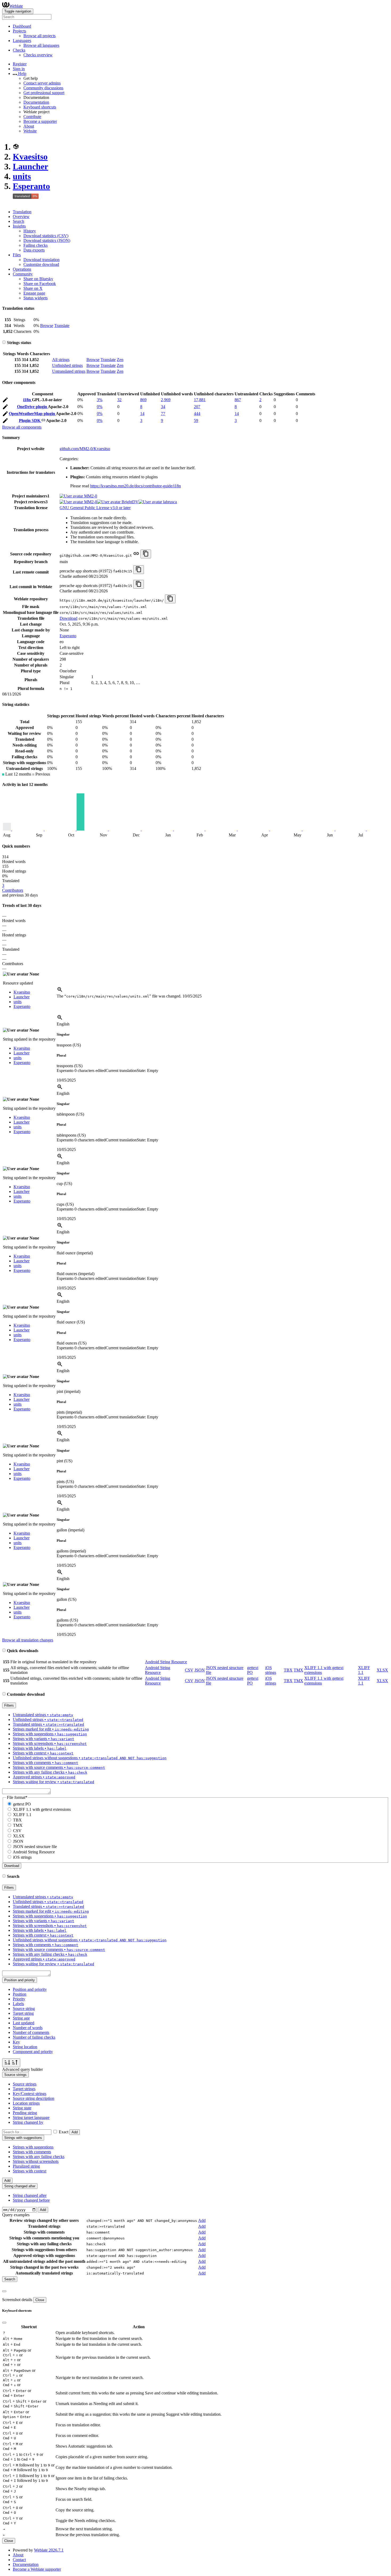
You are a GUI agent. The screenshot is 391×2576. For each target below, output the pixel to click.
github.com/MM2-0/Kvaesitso (85, 449)
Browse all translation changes (28, 1640)
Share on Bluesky (38, 279)
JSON (200, 1670)
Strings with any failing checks (39, 2157)
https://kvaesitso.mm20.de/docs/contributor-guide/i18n (136, 486)
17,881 (200, 400)
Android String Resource (166, 1662)
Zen (120, 360)
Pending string (25, 2113)
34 (163, 407)
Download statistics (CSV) (46, 236)
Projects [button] (19, 31)
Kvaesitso (30, 157)
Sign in (19, 69)
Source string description (34, 2098)
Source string (24, 2009)
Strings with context (30, 2171)
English (63, 1024)
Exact (64, 2132)
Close (40, 2300)
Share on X (33, 288)
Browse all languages (41, 45)
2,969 (166, 400)
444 (197, 414)
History (30, 231)
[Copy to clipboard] (146, 554)
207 (197, 407)
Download (68, 618)
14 (142, 414)
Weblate (16, 6)
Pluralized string (26, 2166)
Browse (47, 326)
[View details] (60, 991)
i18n (28, 400)
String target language (31, 2118)
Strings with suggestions (33, 2147)
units (22, 176)
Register (20, 64)
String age (21, 2018)
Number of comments (31, 2032)
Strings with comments (32, 2152)
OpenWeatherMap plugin (32, 414)
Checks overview (38, 55)
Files (17, 255)
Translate (62, 326)
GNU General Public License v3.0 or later (95, 508)
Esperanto (31, 186)
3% (100, 400)
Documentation (36, 102)
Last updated (24, 2023)
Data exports (34, 250)
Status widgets (36, 298)
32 (119, 400)
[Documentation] (4, 343)
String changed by (28, 2122)
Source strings (25, 2084)
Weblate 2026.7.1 (49, 2550)
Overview (21, 217)
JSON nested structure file (35, 1847)
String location (25, 2047)
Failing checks (36, 245)
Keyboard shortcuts (40, 107)
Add (75, 2132)
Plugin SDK (30, 420)
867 (238, 400)
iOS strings (271, 1670)
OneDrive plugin (32, 407)
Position (20, 1994)
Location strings (26, 2103)
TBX (288, 1670)
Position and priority (30, 1989)
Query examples (16, 2215)
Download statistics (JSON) (47, 240)
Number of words (28, 2028)
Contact (19, 2560)
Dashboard (22, 26)
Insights (19, 226)
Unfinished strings (67, 365)
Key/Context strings (30, 2094)
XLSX (382, 1670)
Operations (22, 269)
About (29, 126)
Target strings (24, 2089)
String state (22, 2108)
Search (18, 221)
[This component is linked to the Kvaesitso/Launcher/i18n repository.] (136, 555)
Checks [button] (19, 50)
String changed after (30, 2195)
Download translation (41, 260)
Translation (22, 212)
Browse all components (22, 427)
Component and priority (33, 2052)
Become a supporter (40, 121)
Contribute (32, 117)
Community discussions (43, 88)
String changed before (31, 2200)
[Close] (4, 2291)
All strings (61, 360)
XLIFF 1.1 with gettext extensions (42, 1809)
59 (196, 420)
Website (30, 131)
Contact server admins (42, 83)
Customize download (41, 264)
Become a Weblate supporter (37, 2569)
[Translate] (5, 401)
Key (16, 2042)
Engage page (34, 293)
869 (143, 400)
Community (23, 274)
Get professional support (44, 93)
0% (100, 407)
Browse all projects (39, 36)
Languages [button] (22, 41)
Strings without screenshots (36, 2161)
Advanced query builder (22, 2069)
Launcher (30, 166)
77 (163, 414)
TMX (298, 1670)
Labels (18, 2004)
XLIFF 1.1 (22, 1815)
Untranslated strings (69, 371)
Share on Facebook (40, 284)
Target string (23, 2013)
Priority (19, 1999)
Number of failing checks (34, 2037)
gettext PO (22, 1804)
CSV (189, 1670)
